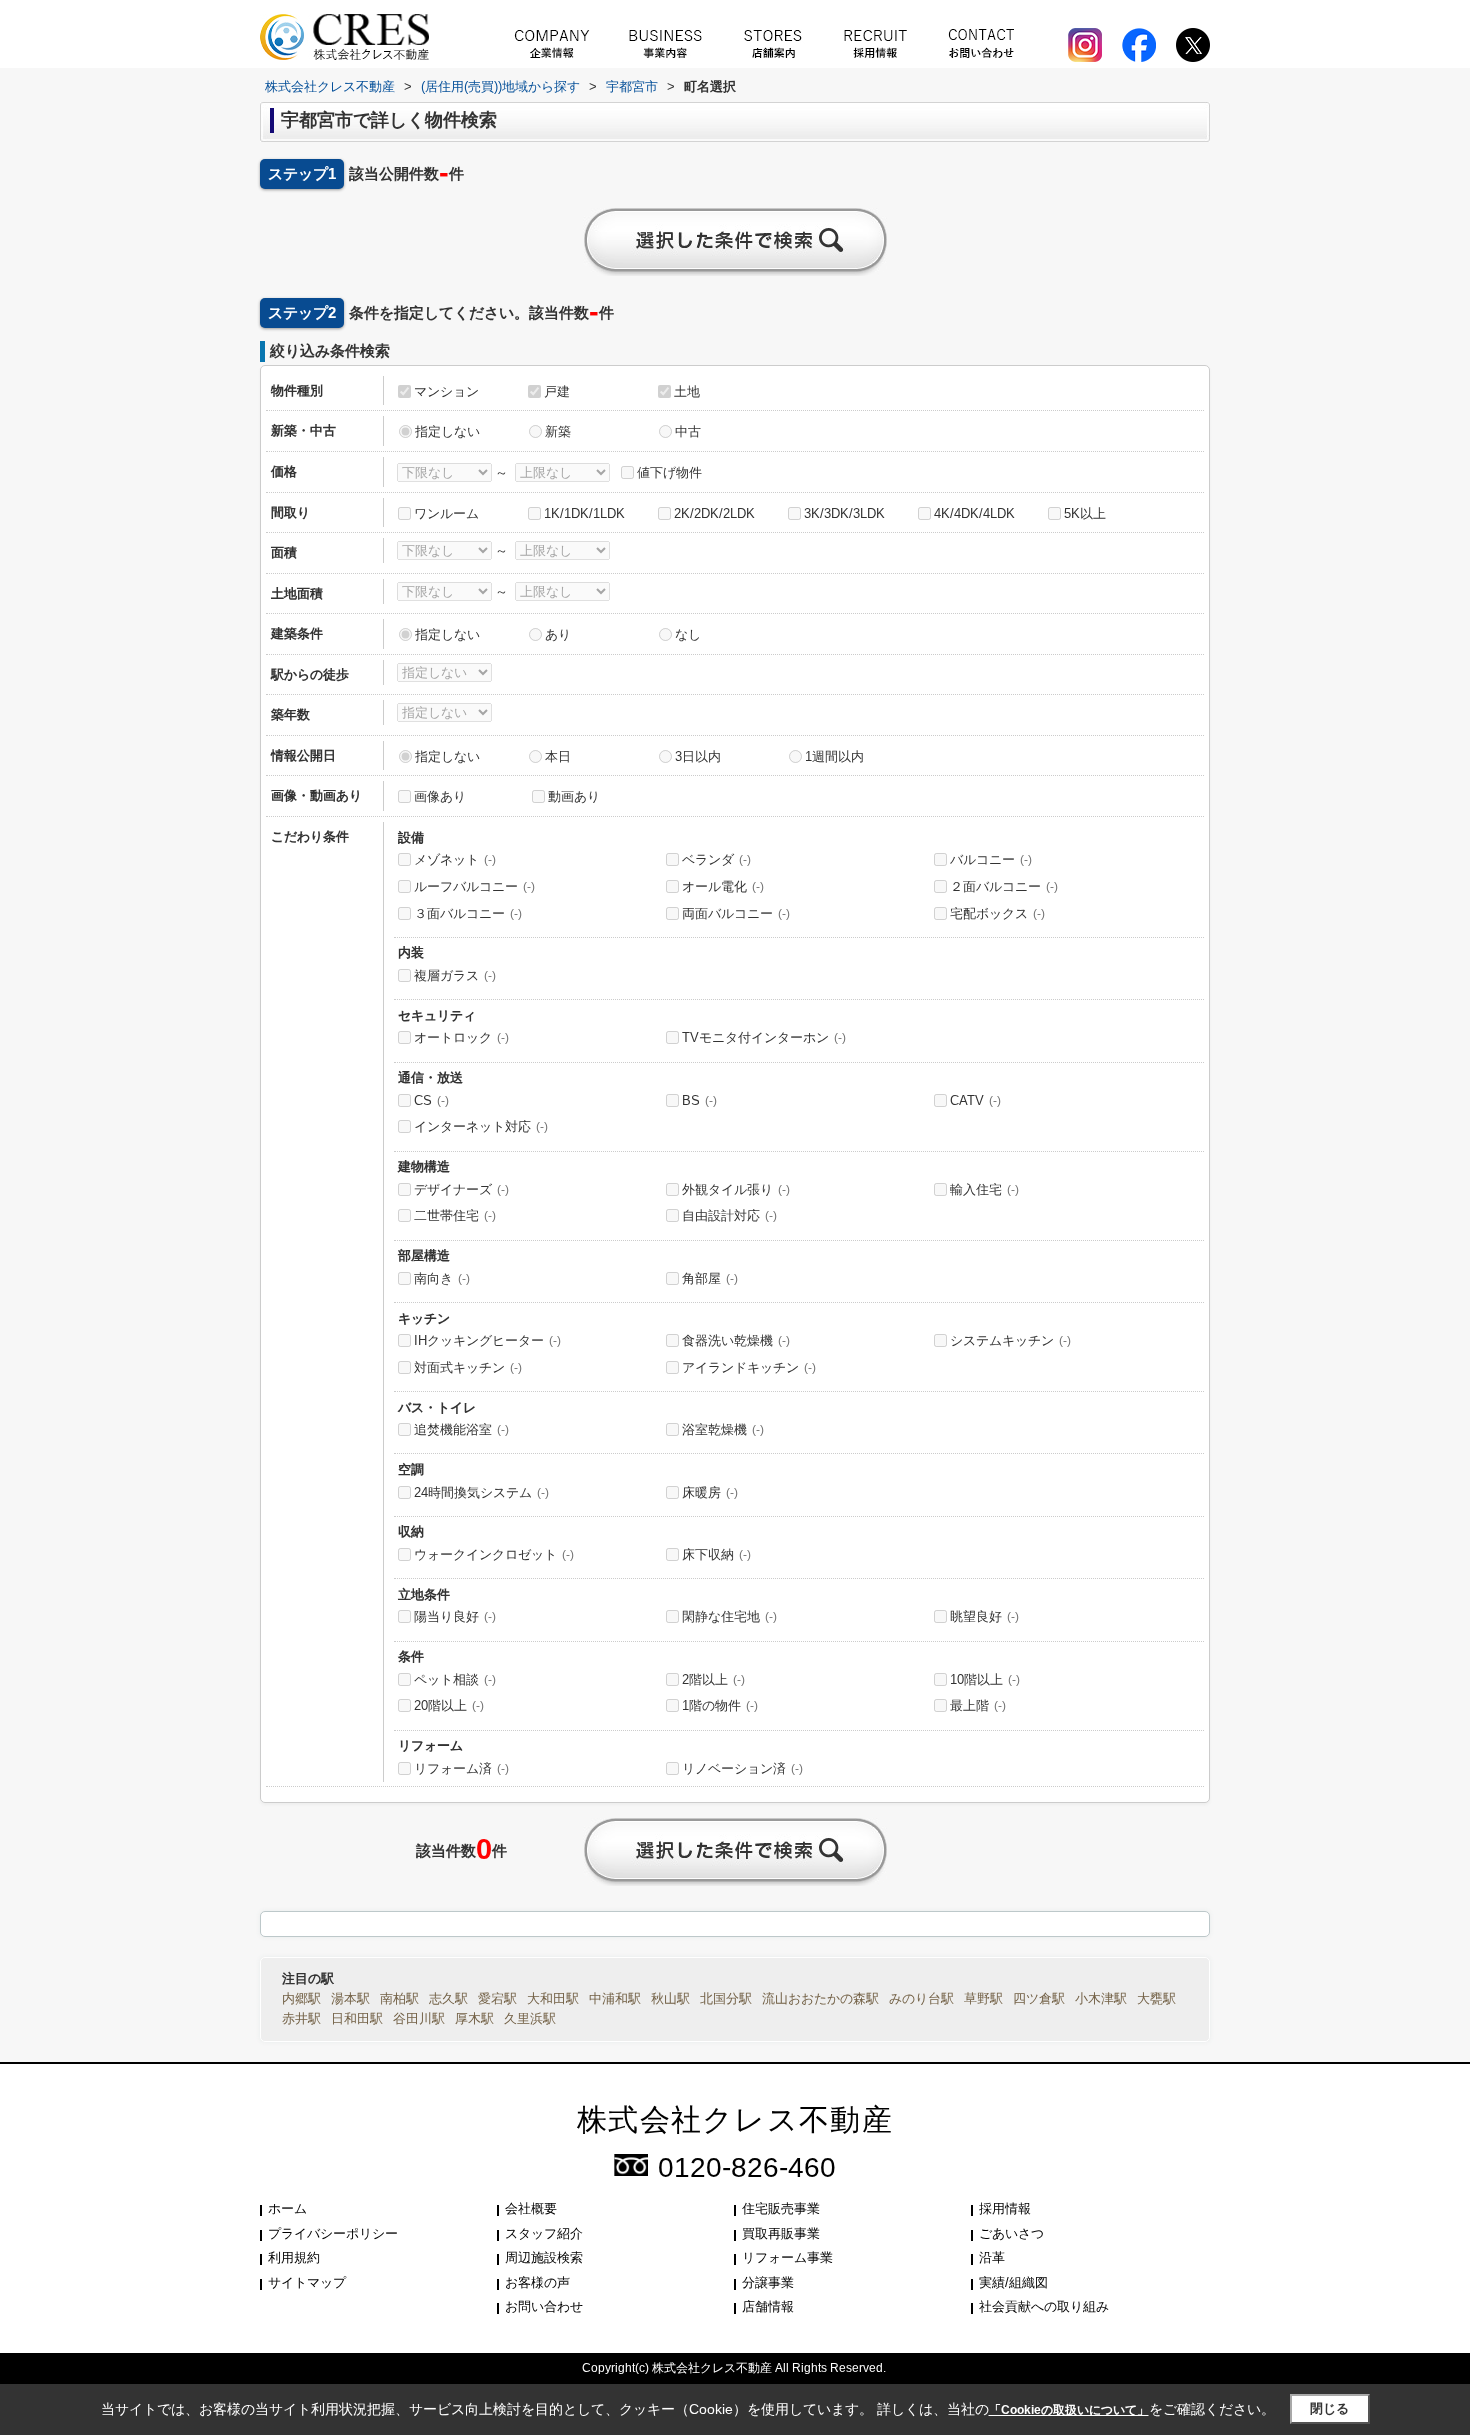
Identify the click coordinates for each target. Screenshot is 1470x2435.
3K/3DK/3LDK (844, 513)
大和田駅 (553, 1998)
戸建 (557, 391)
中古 (688, 431)
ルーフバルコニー (474, 886)
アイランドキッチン (749, 1367)
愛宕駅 (497, 1998)
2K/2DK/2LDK (714, 513)
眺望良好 (984, 1616)
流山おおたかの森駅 (820, 1998)
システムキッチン (1010, 1340)
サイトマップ (307, 2282)
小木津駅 (1101, 1998)
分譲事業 (768, 2282)
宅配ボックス (997, 913)
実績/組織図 (1013, 2282)
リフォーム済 (461, 1768)
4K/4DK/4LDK (974, 513)
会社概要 (531, 2208)
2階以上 (713, 1679)
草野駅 (983, 1998)
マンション (446, 391)
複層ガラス (455, 975)
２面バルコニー (1004, 886)
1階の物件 (720, 1705)
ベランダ (716, 859)
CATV (975, 1100)
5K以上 (1085, 513)
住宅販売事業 (781, 2208)
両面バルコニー (736, 913)
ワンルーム (446, 513)
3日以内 (698, 756)
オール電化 (723, 886)
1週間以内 (834, 756)
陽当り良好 (455, 1616)
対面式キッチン (468, 1367)
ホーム (287, 2208)
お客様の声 (537, 2282)
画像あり (440, 796)
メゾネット (455, 859)
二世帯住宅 (455, 1215)
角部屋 (710, 1278)
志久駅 (448, 1998)
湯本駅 (350, 1998)
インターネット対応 (481, 1126)
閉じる (1329, 2408)
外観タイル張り (736, 1189)
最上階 (978, 1705)
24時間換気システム (481, 1492)
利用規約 (294, 2257)
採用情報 (1005, 2208)
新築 (558, 431)
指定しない (447, 431)
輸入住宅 (984, 1189)
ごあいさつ (1011, 2233)
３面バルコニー (468, 913)
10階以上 (985, 1679)
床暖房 (710, 1492)
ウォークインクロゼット (494, 1554)
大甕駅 (1156, 1998)
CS (431, 1100)
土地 (687, 391)
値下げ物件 (669, 472)
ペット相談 (455, 1679)
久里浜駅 (530, 2018)
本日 (558, 756)
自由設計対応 (729, 1215)
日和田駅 (357, 2018)
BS (699, 1100)
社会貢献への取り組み (1044, 2306)
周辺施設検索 (544, 2257)
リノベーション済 (742, 1768)
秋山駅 (670, 1998)
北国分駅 (726, 1998)
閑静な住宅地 (729, 1616)
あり (558, 634)
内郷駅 (301, 1998)
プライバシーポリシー (333, 2233)
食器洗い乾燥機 (736, 1340)
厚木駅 (474, 2018)
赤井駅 (301, 2018)
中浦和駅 (615, 1998)
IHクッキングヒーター (487, 1340)
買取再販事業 (781, 2233)
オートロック (461, 1037)
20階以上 (449, 1705)
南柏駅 (399, 1998)
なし (688, 634)
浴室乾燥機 (723, 1429)
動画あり (574, 796)
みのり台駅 (921, 1998)
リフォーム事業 (787, 2257)
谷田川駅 (419, 2018)
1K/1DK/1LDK (584, 513)
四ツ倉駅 (1039, 1998)
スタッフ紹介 (544, 2233)
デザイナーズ (461, 1189)
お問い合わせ (544, 2306)
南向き (442, 1278)
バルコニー (991, 859)
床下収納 (716, 1554)
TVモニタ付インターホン (764, 1037)
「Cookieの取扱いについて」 (1069, 2410)
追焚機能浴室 (461, 1429)
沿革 (992, 2257)
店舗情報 (768, 2306)
